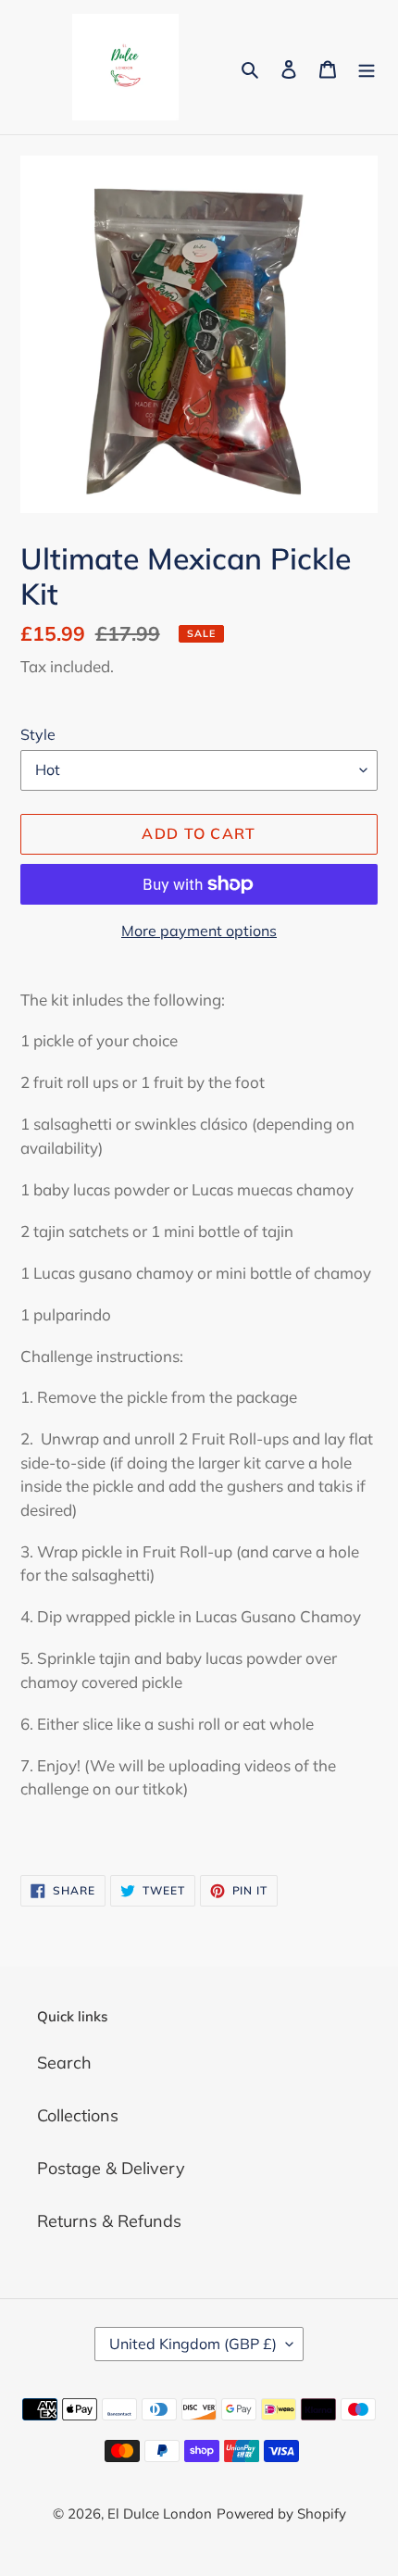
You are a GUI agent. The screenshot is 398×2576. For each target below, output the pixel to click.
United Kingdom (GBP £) (193, 2344)
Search (64, 2063)
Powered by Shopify (281, 2513)
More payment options (199, 931)
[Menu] (367, 67)
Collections (78, 2115)
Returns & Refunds (109, 2221)
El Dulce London (160, 2513)
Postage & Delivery (111, 2168)
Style (38, 734)
